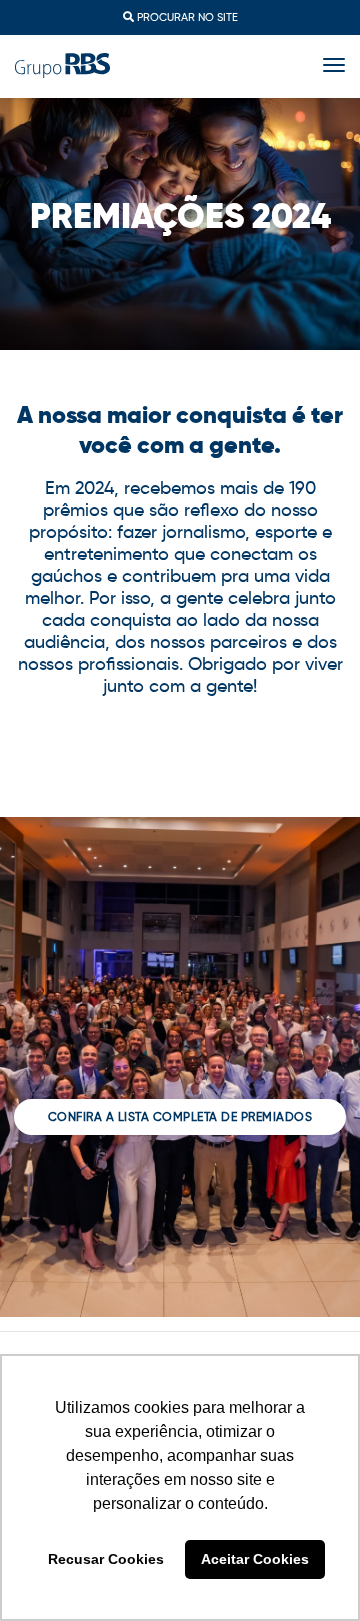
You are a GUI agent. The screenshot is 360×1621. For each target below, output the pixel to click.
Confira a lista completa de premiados (180, 1116)
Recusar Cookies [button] (106, 1559)
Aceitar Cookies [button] (255, 1559)
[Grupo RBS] (62, 65)
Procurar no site (186, 17)
